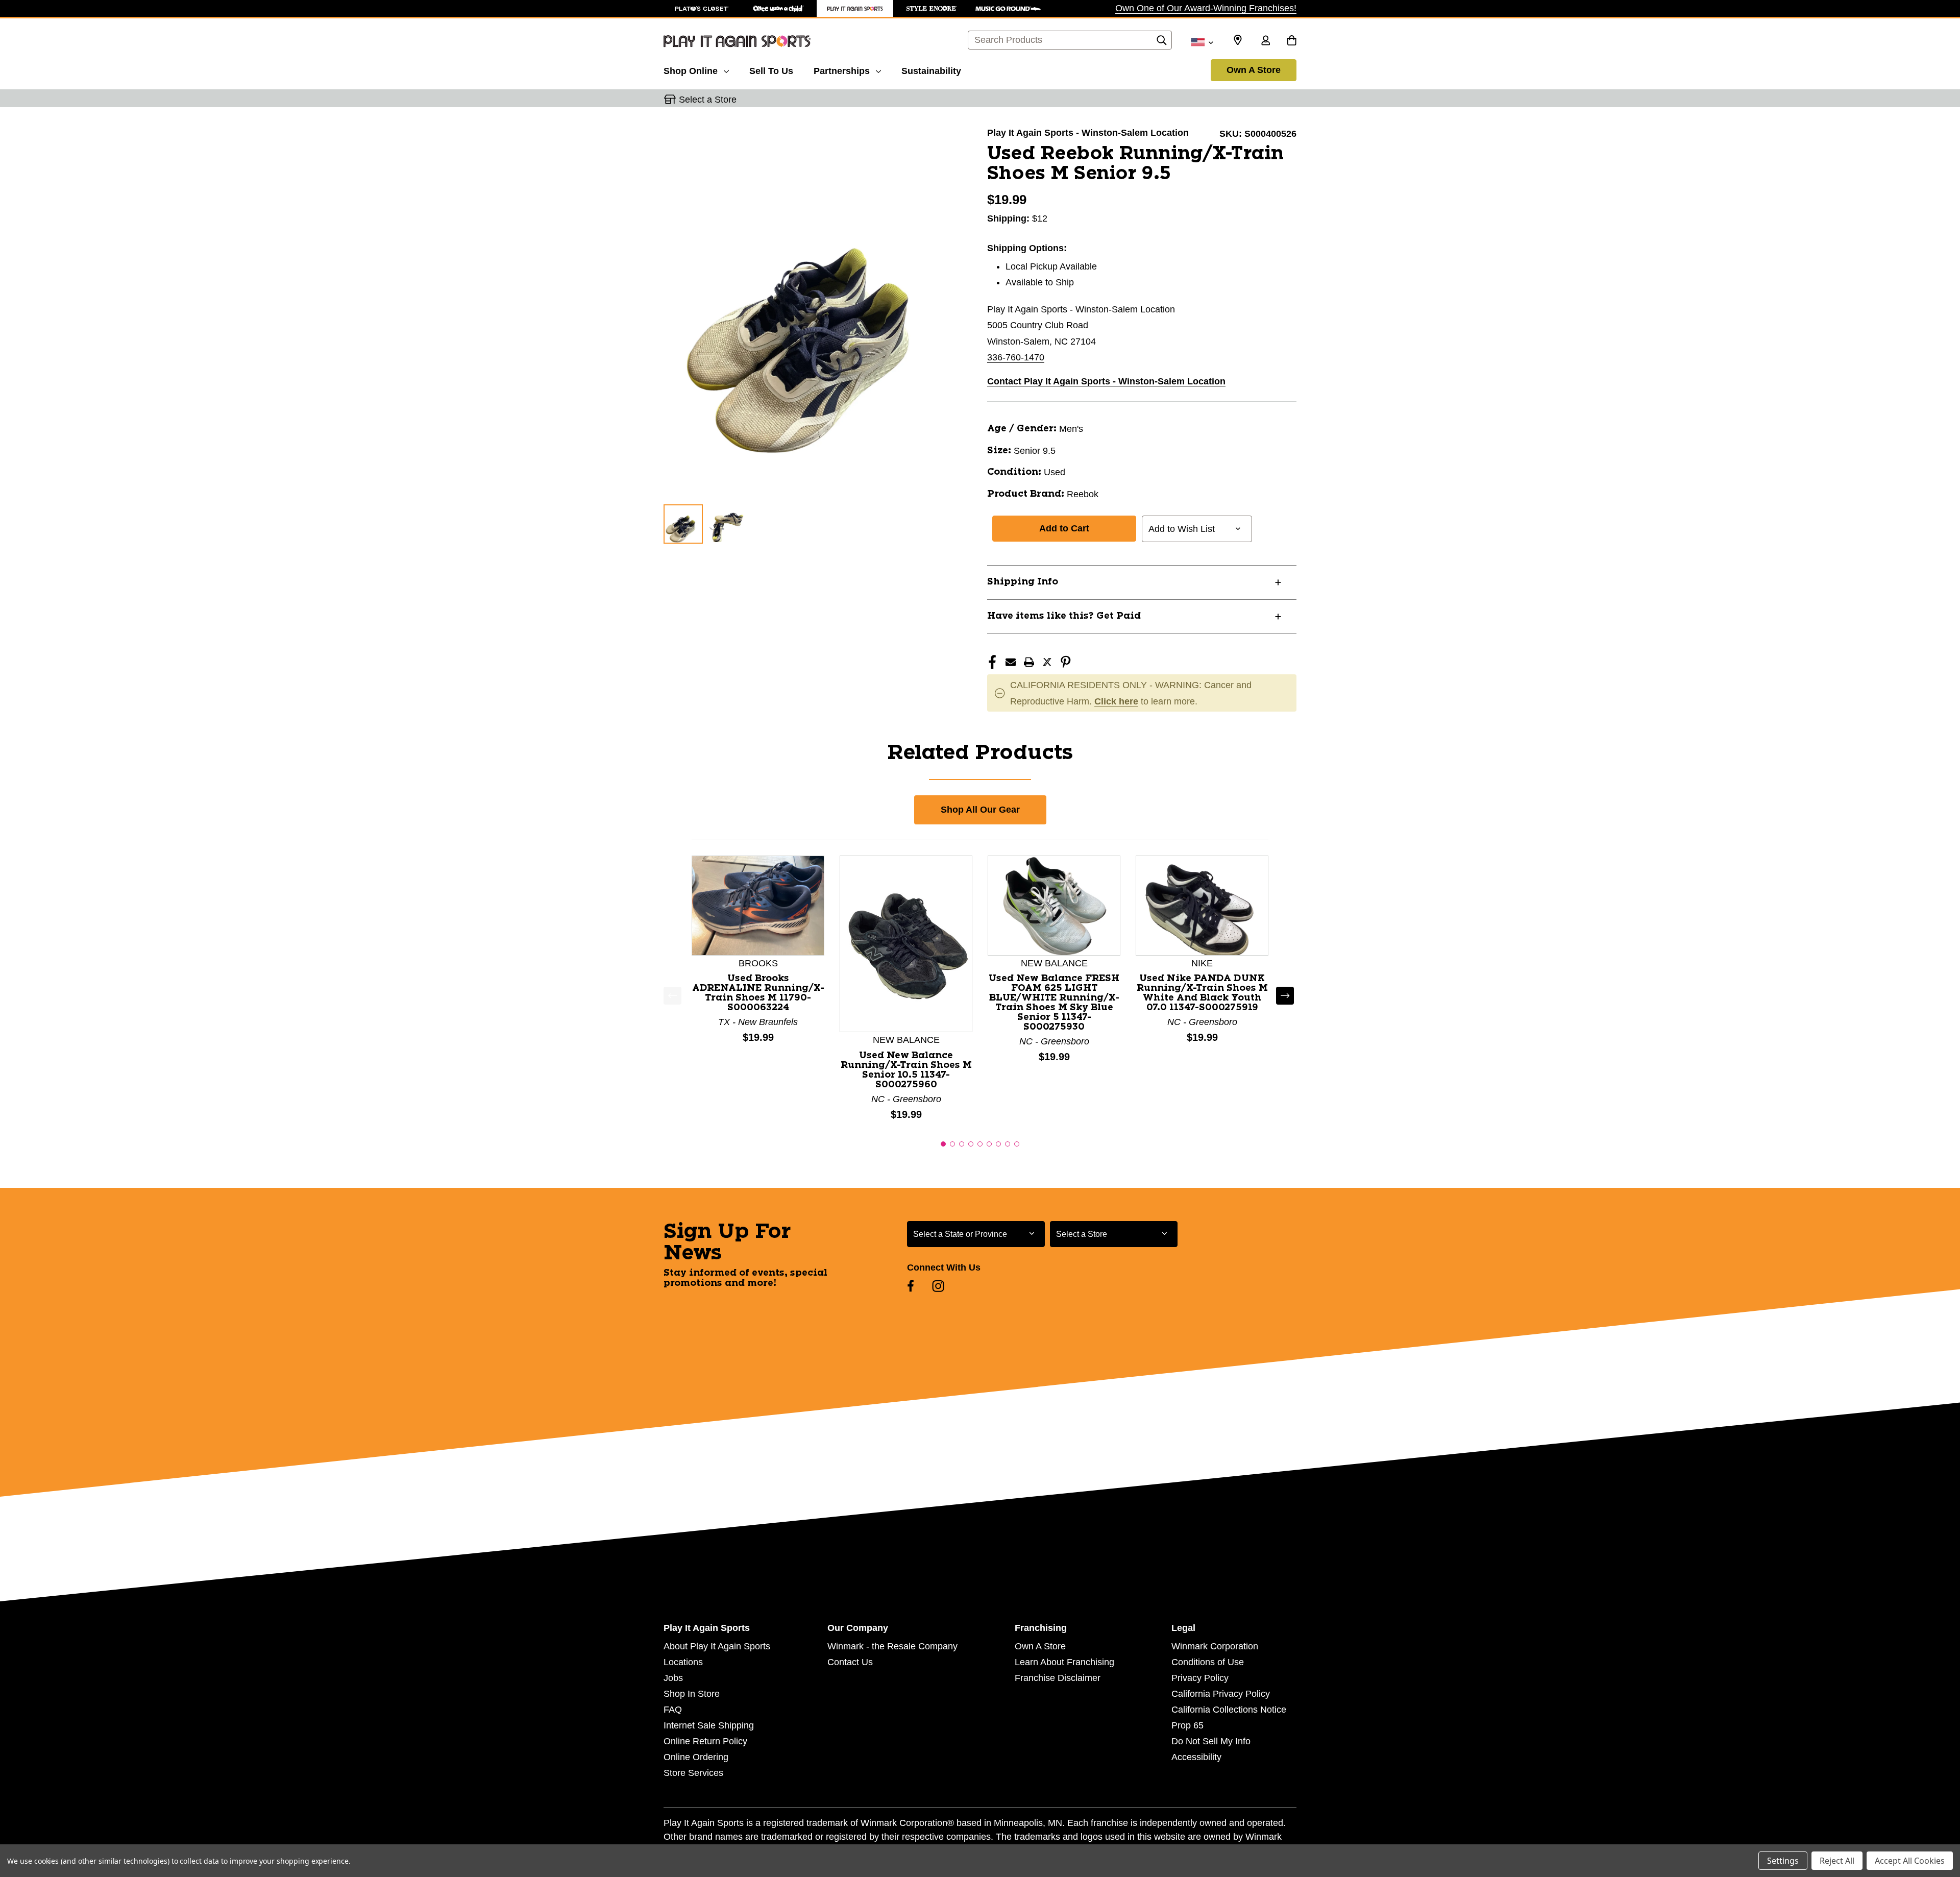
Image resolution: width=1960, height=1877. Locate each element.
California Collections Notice (1229, 1710)
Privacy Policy (1200, 1678)
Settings (1783, 1861)
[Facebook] (992, 662)
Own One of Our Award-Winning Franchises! (1206, 8)
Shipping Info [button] (1023, 582)
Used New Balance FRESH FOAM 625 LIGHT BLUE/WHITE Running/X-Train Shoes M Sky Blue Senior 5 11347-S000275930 (1054, 1003)
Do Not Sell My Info (1211, 1741)
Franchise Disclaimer (1058, 1678)
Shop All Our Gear (980, 810)
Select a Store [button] (708, 100)
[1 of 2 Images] (683, 524)
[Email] (1011, 662)
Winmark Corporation (1215, 1646)
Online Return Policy (705, 1741)
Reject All (1837, 1861)
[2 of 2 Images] (727, 523)
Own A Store (1254, 70)
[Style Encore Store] (932, 8)
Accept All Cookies (1910, 1861)
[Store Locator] (1238, 40)
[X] (1047, 662)
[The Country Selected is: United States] (1202, 41)
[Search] (1162, 43)
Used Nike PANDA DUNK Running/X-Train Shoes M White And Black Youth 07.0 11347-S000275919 (1202, 993)
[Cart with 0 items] (1292, 41)
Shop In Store (692, 1694)
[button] (943, 1144)
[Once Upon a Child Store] (778, 8)
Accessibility (1196, 1757)
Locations (683, 1662)
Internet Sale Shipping (709, 1725)
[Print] (1029, 662)
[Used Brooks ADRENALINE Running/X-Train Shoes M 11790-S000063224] (758, 905)
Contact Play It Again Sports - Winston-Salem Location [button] (1106, 381)
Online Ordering (696, 1757)
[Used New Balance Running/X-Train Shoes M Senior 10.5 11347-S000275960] (906, 943)
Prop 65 (1187, 1725)
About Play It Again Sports (717, 1646)
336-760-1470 (1016, 357)
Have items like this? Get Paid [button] (1064, 616)
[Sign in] (1265, 41)
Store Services (693, 1773)
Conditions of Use (1208, 1662)
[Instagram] (938, 1286)
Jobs (673, 1678)
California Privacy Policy (1221, 1694)
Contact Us (850, 1662)
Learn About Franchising (1064, 1662)
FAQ (673, 1710)
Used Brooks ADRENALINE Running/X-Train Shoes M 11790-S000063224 (758, 993)
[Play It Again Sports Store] (855, 8)
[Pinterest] (1066, 662)
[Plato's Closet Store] (702, 8)
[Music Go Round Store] (1008, 8)
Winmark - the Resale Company (892, 1646)
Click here (1116, 701)
